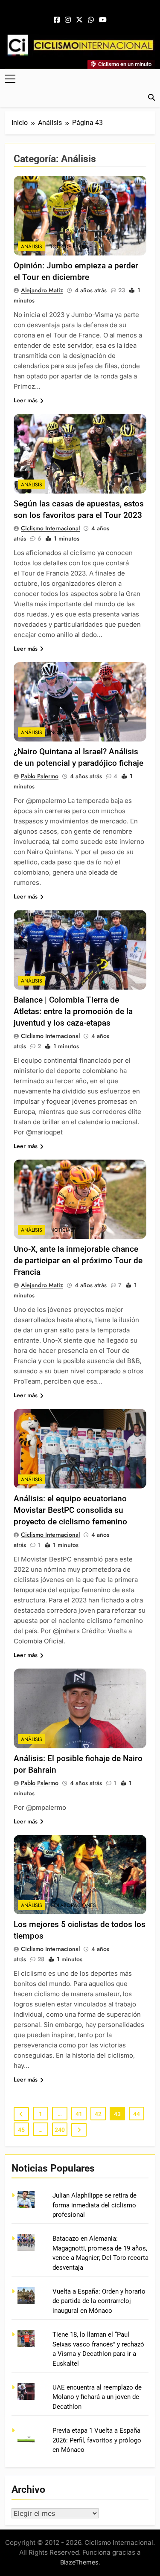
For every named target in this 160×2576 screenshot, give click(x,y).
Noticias (62, 733)
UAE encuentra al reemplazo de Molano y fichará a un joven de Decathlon (97, 2397)
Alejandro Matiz (42, 290)
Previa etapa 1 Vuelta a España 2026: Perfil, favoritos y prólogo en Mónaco (97, 2440)
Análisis (32, 247)
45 (21, 2130)
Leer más (26, 400)
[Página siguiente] (79, 2130)
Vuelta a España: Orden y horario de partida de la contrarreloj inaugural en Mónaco (99, 2301)
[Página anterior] (21, 2114)
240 (60, 2130)
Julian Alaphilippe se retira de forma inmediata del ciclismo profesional (95, 2205)
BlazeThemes (79, 2562)
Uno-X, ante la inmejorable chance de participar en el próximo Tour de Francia (78, 1260)
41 (79, 2114)
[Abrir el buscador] (151, 97)
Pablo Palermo (40, 776)
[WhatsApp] (91, 20)
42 (98, 2114)
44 (137, 2114)
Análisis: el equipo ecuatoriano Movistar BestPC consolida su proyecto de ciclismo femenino (70, 1510)
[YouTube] (103, 20)
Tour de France (71, 247)
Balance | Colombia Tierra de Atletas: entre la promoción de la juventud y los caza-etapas (73, 1011)
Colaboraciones (73, 1905)
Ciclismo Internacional (50, 528)
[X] (79, 20)
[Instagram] (68, 20)
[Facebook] (57, 20)
